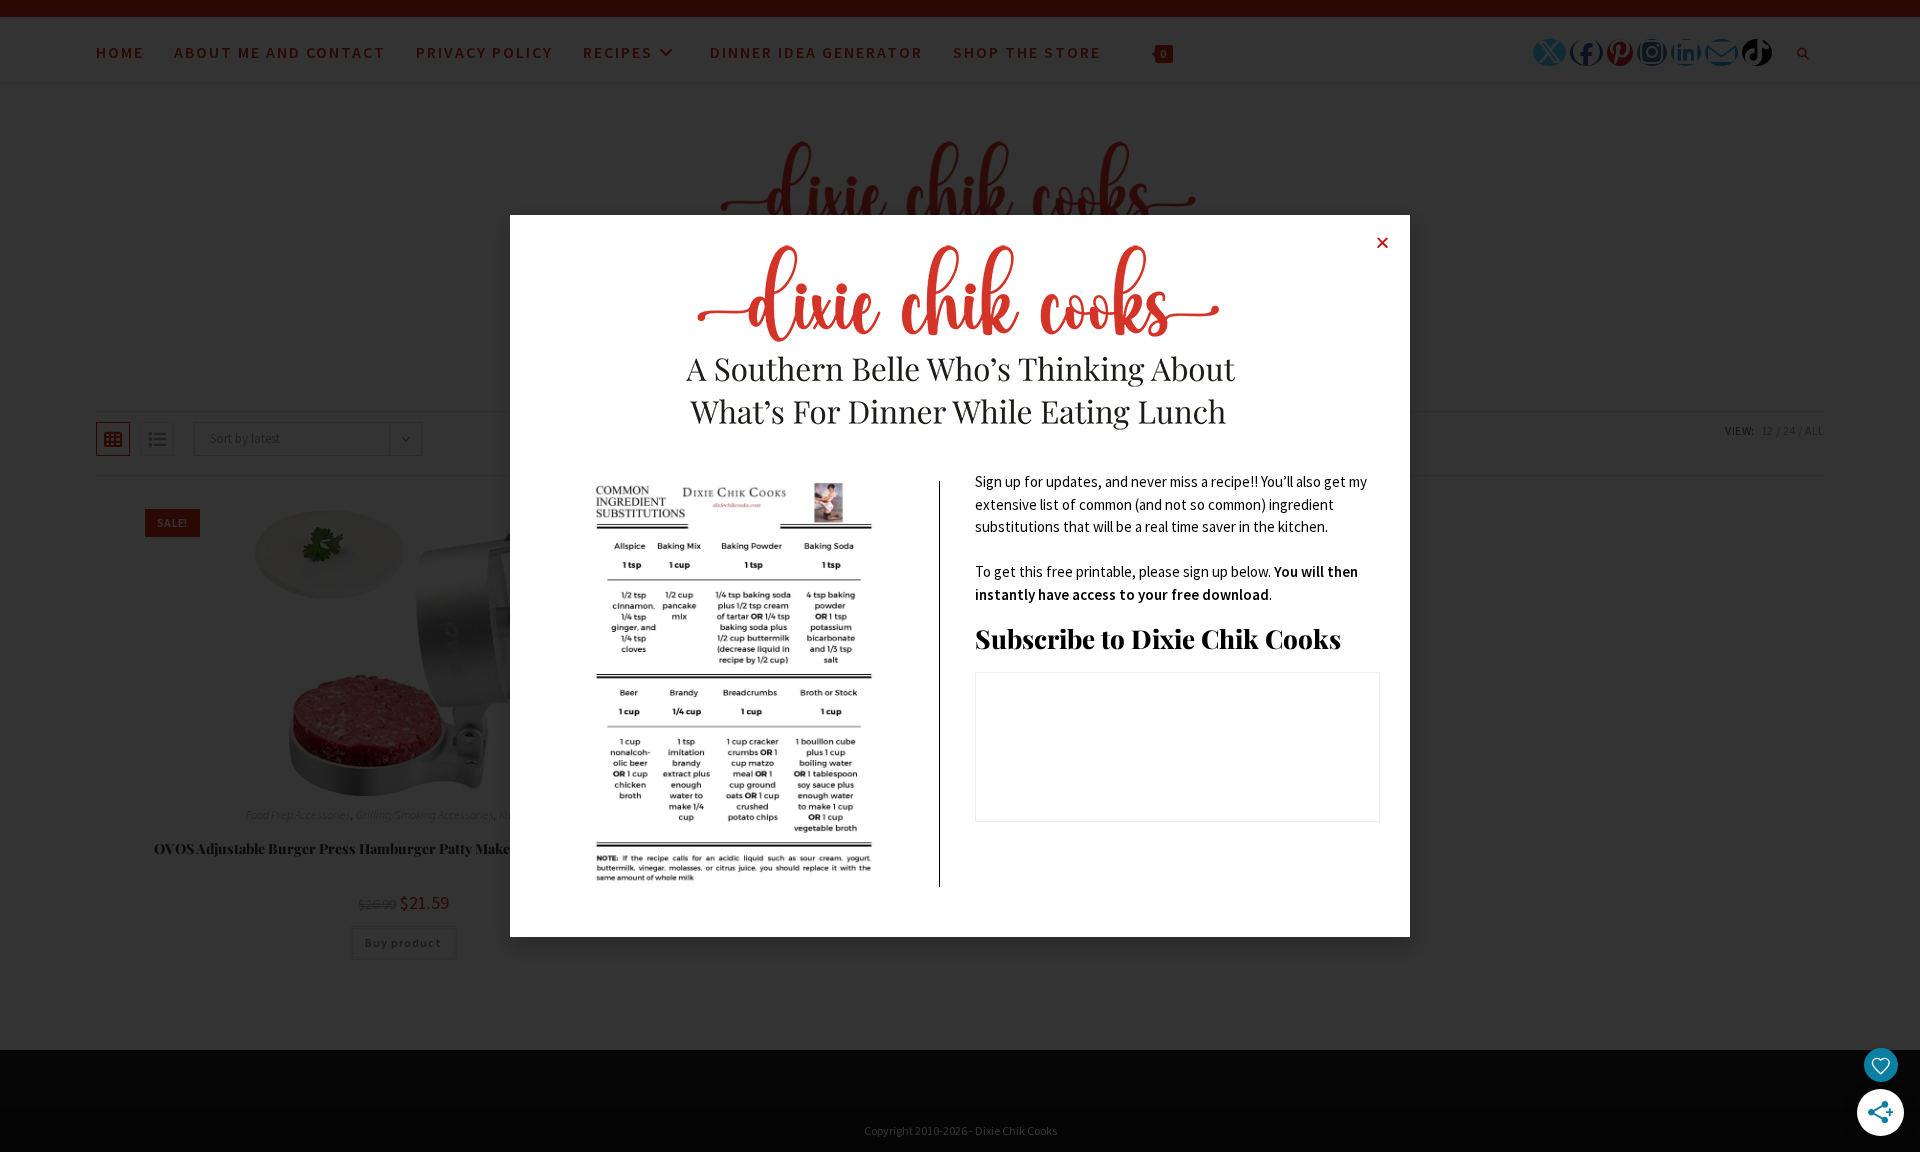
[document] (960, 576)
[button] (1382, 242)
